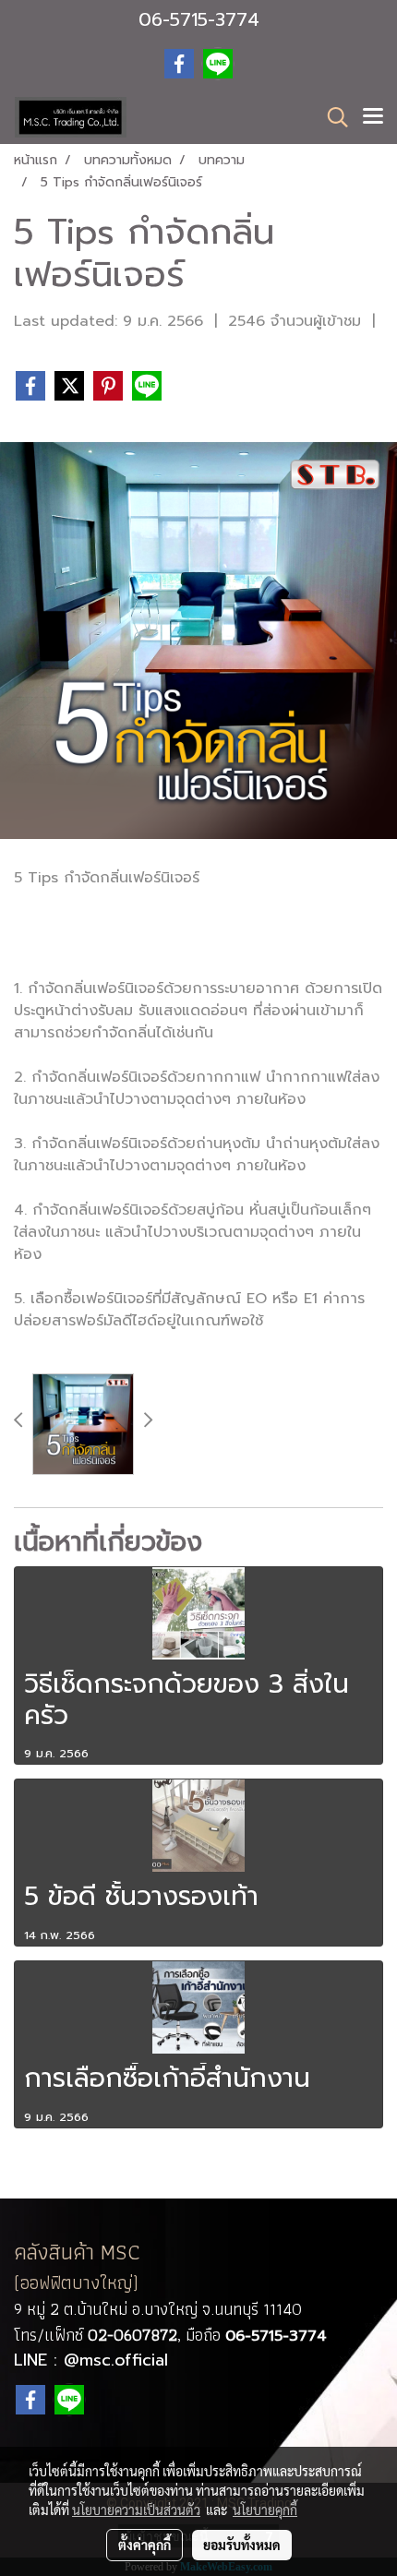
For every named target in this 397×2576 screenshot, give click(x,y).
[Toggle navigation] (373, 117)
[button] (331, 117)
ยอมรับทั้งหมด (242, 2545)
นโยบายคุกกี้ (265, 2510)
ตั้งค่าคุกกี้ (144, 2545)
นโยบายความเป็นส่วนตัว (136, 2510)
